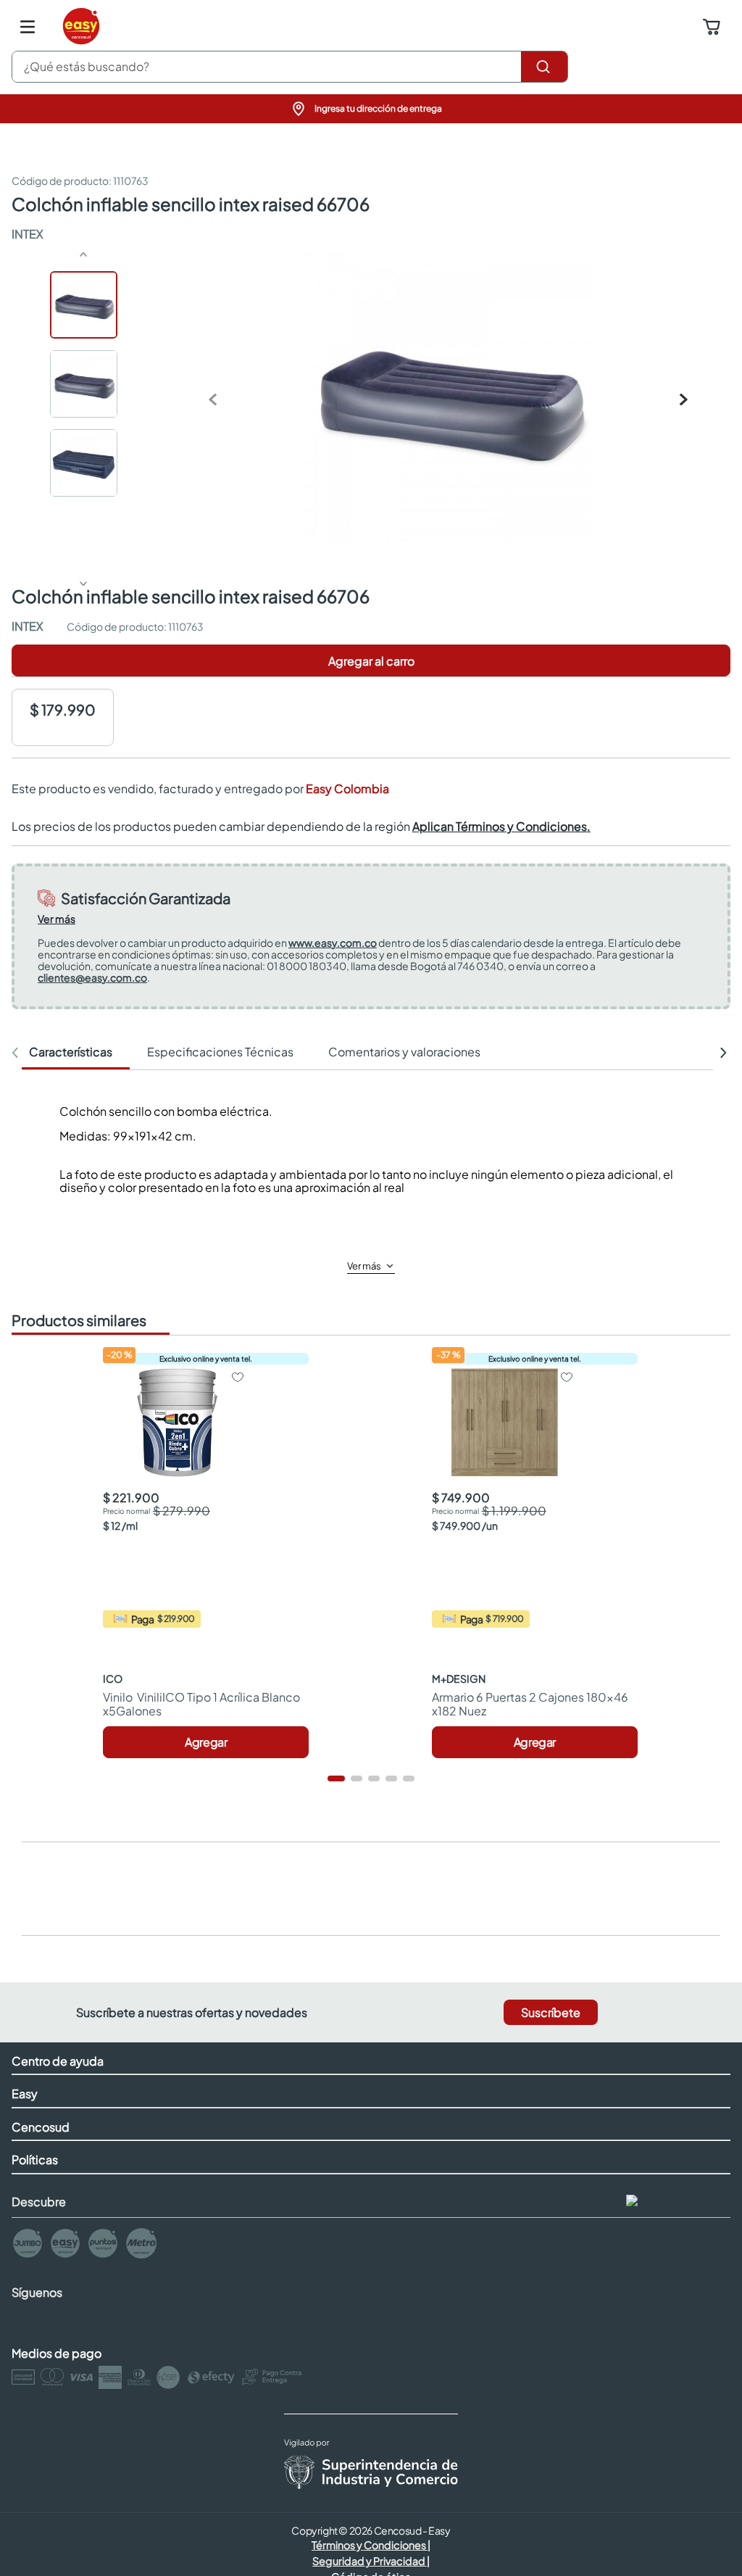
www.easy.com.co (333, 943)
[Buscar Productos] (544, 67)
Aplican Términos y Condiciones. (501, 826)
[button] (371, 109)
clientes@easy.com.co (92, 977)
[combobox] (290, 67)
